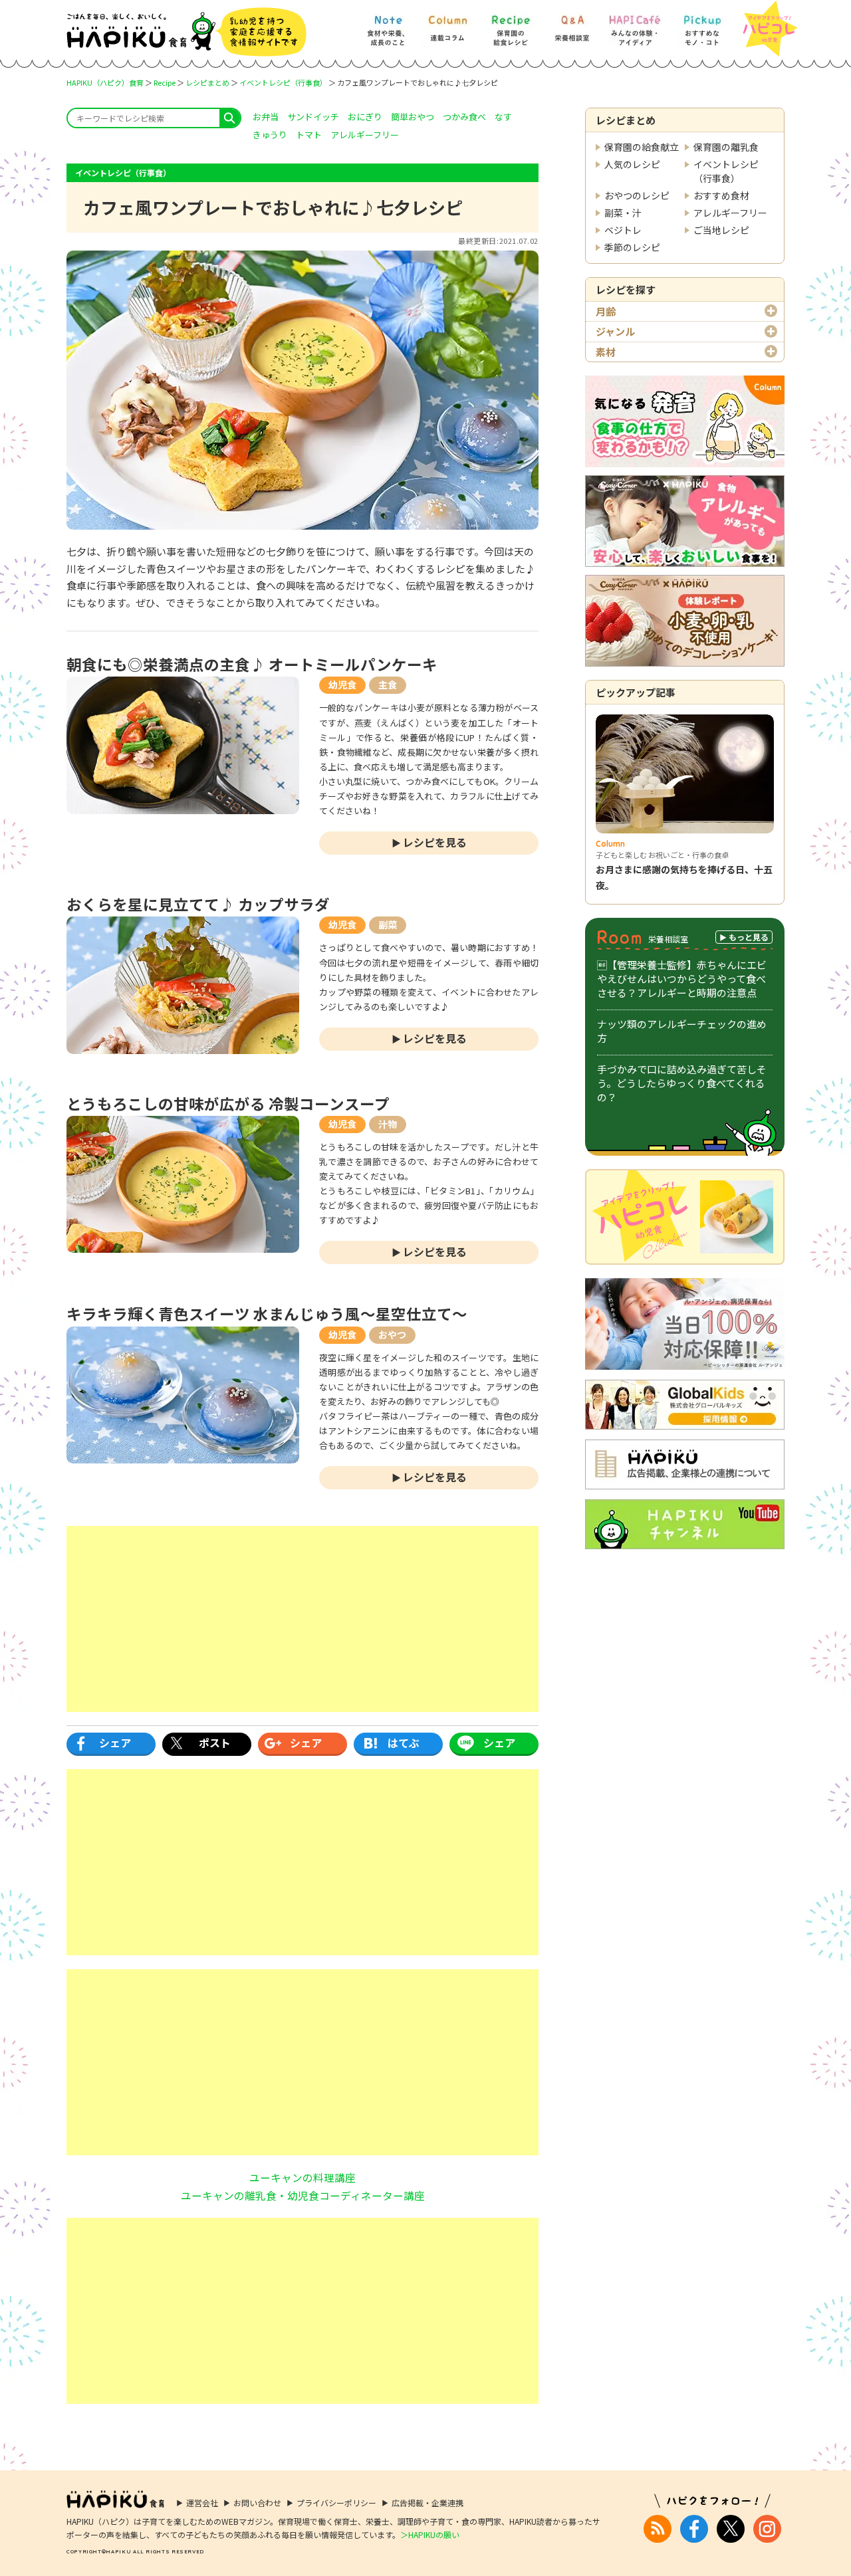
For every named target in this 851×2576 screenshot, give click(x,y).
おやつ (392, 1335)
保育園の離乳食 (726, 147)
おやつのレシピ (637, 195)
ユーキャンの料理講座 (303, 2177)
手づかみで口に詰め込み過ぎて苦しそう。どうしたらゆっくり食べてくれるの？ (682, 1083)
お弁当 (266, 117)
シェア (115, 1743)
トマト (309, 135)
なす (503, 117)
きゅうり (270, 135)
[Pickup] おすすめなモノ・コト (702, 24)
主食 (388, 685)
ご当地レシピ (721, 230)
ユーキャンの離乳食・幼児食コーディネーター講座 (303, 2195)
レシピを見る (435, 842)
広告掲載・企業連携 (427, 2503)
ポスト (215, 1743)
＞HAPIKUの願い (430, 2534)
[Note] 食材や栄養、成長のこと (387, 24)
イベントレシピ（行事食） (283, 82)
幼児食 (342, 685)
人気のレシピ (632, 164)
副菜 (388, 924)
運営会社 (202, 2503)
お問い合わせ (257, 2503)
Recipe (165, 82)
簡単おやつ (413, 117)
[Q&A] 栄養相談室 (572, 24)
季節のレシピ (632, 247)
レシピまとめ (207, 82)
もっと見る (749, 937)
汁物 (388, 1124)
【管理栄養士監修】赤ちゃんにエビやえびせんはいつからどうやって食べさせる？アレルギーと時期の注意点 (682, 979)
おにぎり (365, 117)
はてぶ (404, 1743)
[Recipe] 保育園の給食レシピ (511, 24)
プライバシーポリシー (336, 2503)
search (230, 118)
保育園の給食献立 (642, 147)
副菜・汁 (623, 213)
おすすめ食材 (721, 195)
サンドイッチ (313, 117)
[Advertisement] (303, 1619)
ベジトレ (623, 230)
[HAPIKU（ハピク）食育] (186, 32)
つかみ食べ (464, 117)
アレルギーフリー (730, 213)
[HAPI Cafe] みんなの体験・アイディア (635, 24)
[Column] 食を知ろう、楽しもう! (447, 24)
